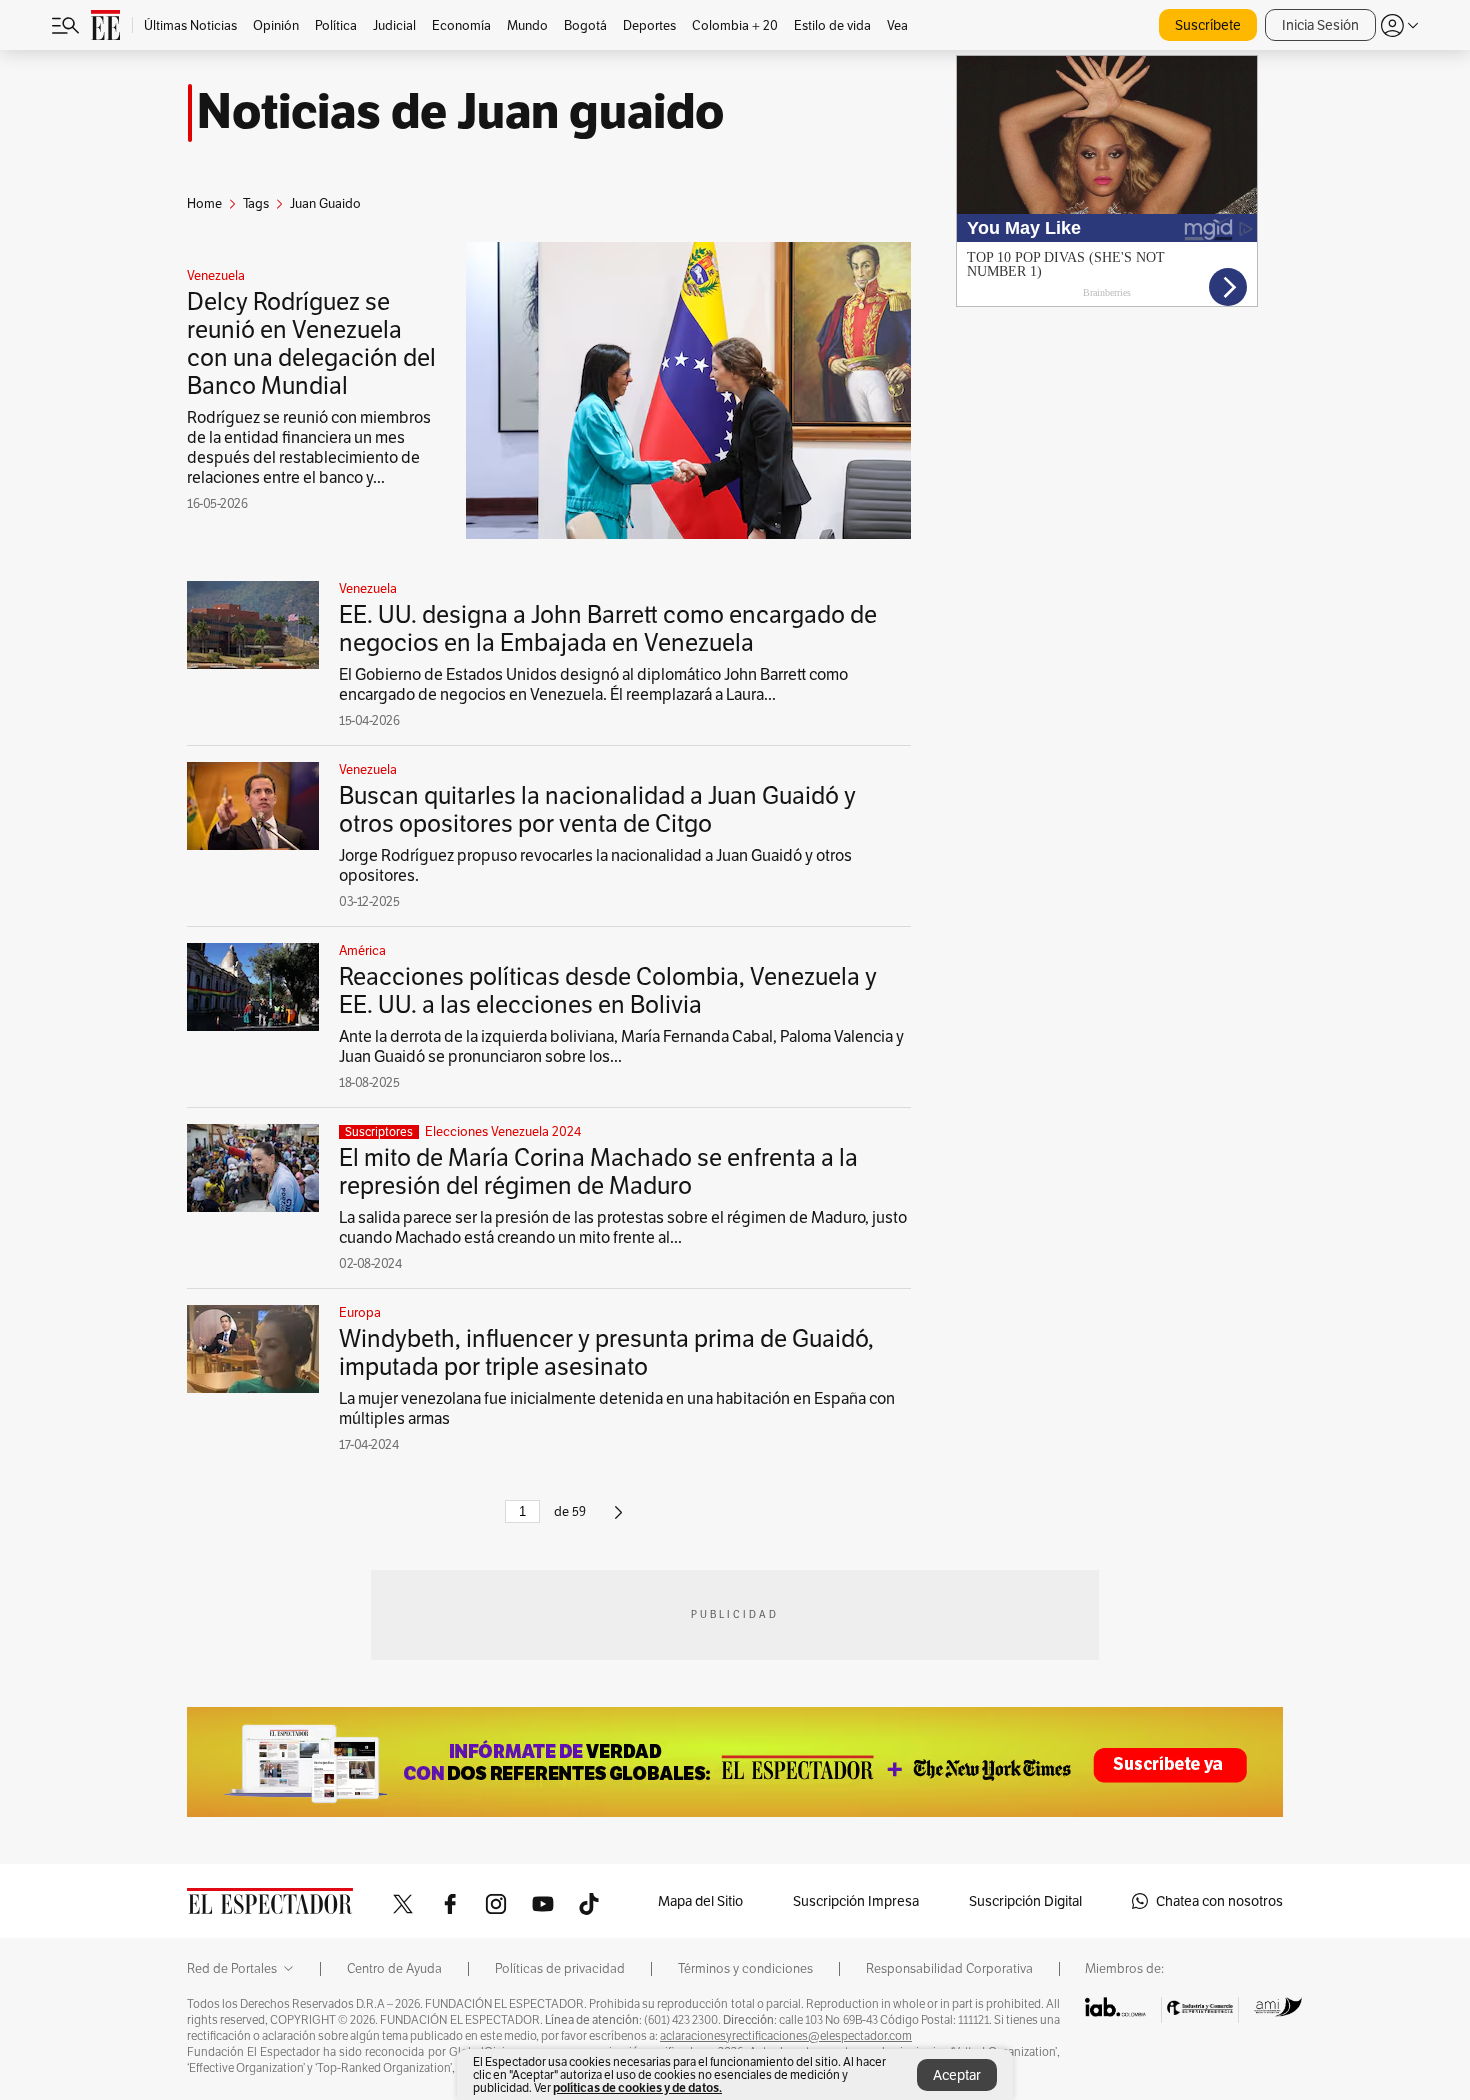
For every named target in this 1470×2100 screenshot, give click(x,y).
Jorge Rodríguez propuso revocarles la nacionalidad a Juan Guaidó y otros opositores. (595, 865)
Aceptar (957, 2075)
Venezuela (216, 276)
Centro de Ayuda (394, 1969)
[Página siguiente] (618, 1520)
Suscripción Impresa (856, 1901)
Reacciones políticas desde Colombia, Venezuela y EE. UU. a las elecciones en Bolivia (608, 990)
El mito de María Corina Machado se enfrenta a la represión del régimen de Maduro (598, 1171)
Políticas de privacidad (560, 1969)
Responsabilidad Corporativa (949, 1969)
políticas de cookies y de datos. (637, 2087)
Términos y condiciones (745, 1969)
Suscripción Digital (1025, 1901)
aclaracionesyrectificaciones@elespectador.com (786, 2036)
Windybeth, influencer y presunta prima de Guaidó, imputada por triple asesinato (606, 1352)
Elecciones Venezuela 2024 (503, 1132)
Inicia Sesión (1320, 25)
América (362, 951)
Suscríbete (1208, 25)
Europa (360, 1313)
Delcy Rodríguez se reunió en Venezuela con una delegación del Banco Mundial (311, 343)
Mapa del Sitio (700, 1901)
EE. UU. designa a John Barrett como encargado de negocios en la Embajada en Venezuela (608, 628)
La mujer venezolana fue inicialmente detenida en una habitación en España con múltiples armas (617, 1408)
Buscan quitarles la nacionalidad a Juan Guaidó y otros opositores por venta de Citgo (597, 809)
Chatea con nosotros (1219, 1901)
